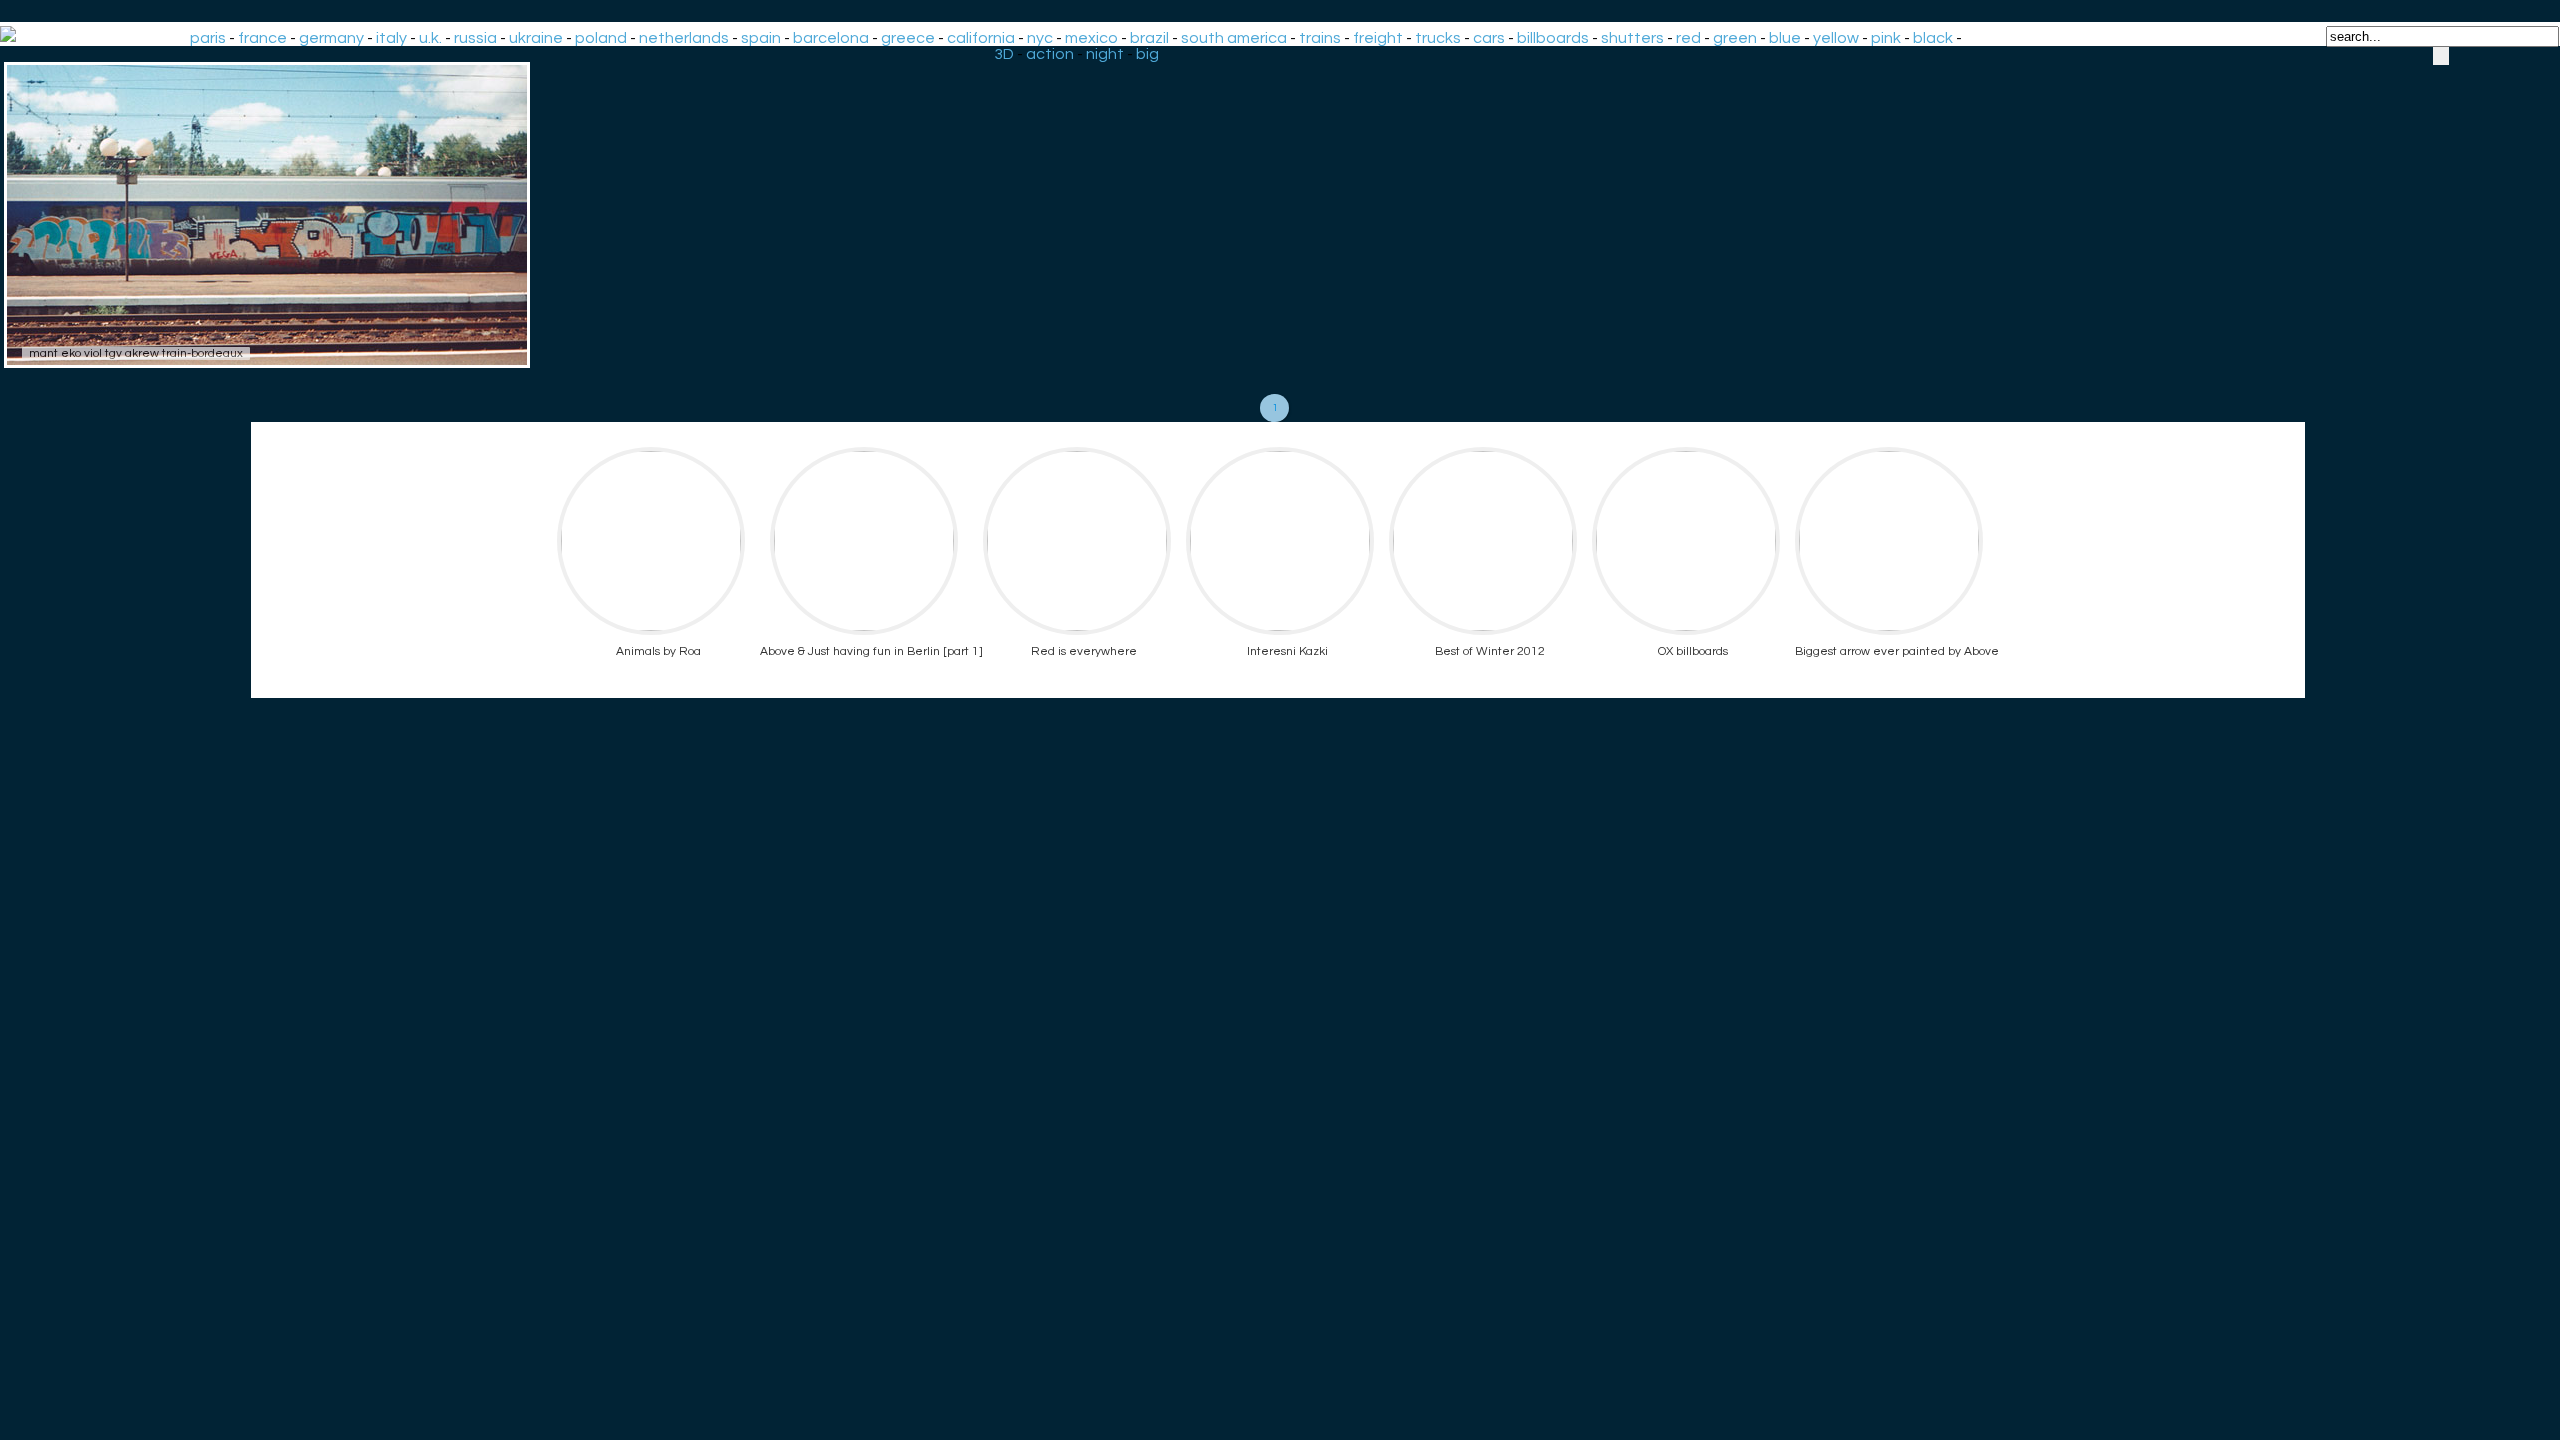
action (1050, 54)
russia (475, 38)
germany (331, 38)
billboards (1553, 38)
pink (1886, 38)
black (1933, 38)
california (981, 38)
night (1105, 54)
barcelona (831, 38)
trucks (1438, 38)
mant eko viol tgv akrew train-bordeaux (136, 353)
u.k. (430, 38)
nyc (1040, 38)
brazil (1149, 38)
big (1147, 54)
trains (1320, 38)
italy (391, 38)
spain (761, 38)
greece (908, 38)
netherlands (684, 38)
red (1688, 38)
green (1735, 38)
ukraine (536, 38)
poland (601, 38)
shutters (1632, 38)
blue (1785, 38)
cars (1489, 38)
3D (1004, 54)
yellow (1836, 38)
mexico (1091, 38)
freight (1378, 38)
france (262, 38)
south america (1234, 38)
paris (208, 38)
